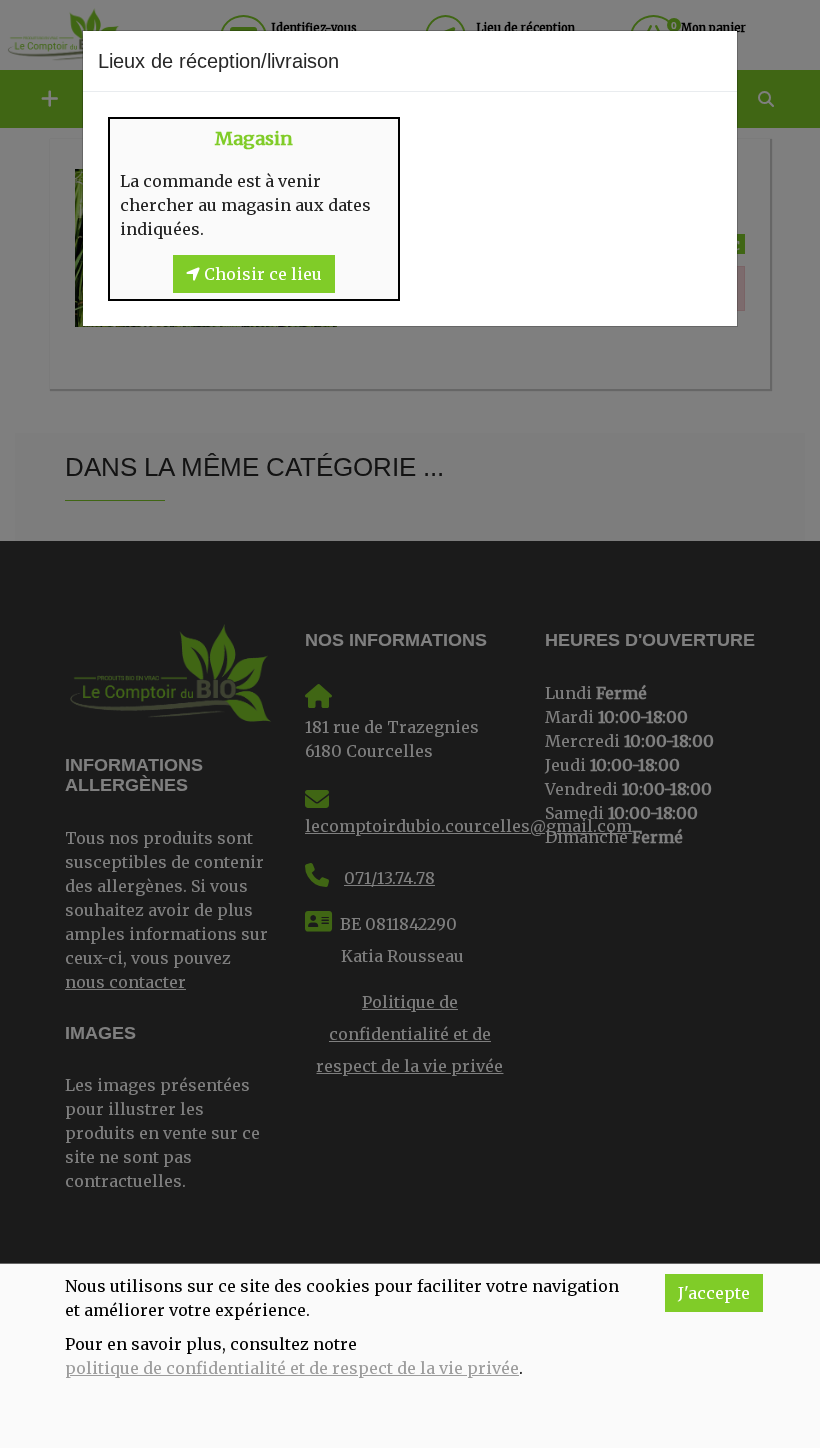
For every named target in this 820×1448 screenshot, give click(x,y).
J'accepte (714, 1293)
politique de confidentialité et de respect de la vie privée (292, 1368)
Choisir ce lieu (261, 274)
